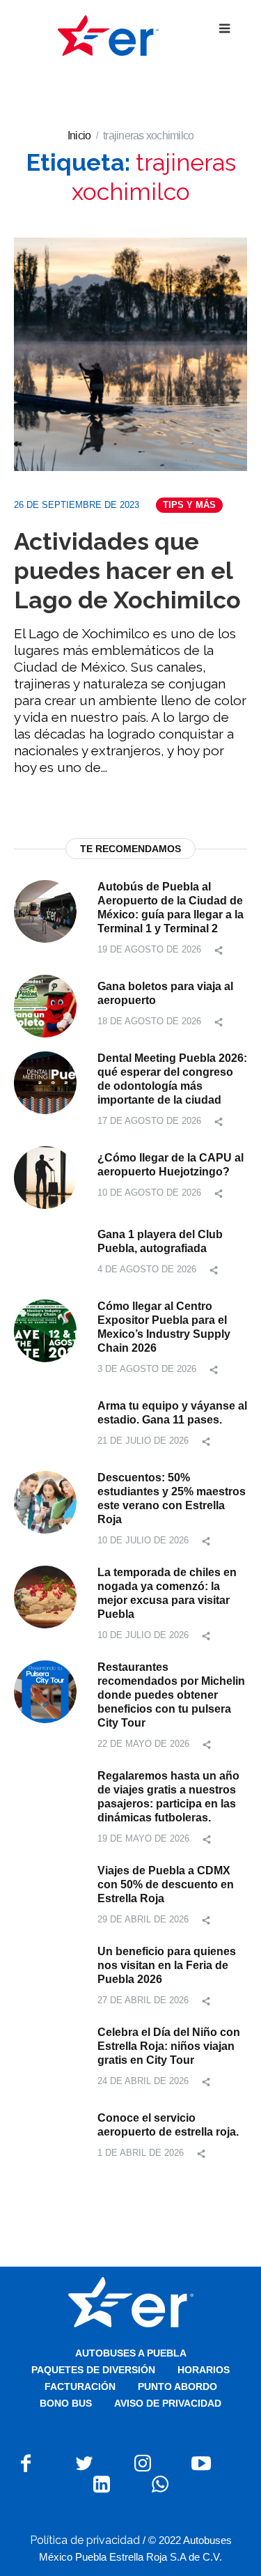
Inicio (79, 136)
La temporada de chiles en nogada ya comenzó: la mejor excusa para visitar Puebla (167, 1593)
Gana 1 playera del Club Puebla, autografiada (160, 1241)
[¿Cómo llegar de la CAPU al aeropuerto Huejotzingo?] (45, 1177)
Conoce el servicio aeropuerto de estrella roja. (168, 2125)
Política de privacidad (85, 2540)
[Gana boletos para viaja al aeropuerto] (45, 1005)
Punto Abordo (177, 2386)
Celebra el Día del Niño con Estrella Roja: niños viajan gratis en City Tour (169, 2046)
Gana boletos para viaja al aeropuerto (165, 993)
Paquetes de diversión (93, 2370)
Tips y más (189, 505)
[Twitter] (84, 2463)
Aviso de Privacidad (168, 2403)
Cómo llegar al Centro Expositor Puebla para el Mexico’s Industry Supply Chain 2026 (164, 1327)
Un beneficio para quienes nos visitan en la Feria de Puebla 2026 (167, 1965)
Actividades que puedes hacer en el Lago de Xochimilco (127, 571)
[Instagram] (143, 2463)
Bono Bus (66, 2403)
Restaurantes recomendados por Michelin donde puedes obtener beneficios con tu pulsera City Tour (171, 1695)
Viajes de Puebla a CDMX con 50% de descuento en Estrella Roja (166, 1884)
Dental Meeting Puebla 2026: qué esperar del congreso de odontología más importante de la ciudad (172, 1079)
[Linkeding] (102, 2484)
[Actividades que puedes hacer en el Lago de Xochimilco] (130, 354)
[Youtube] (201, 2463)
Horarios (204, 2370)
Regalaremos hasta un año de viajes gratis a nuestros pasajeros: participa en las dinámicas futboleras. (168, 1797)
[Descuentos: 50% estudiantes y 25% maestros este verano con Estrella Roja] (45, 1501)
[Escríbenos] (160, 2484)
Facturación (80, 2386)
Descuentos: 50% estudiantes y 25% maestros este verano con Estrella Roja (172, 1498)
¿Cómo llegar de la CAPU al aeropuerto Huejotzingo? (171, 1165)
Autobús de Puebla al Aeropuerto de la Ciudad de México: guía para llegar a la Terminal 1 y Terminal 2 (171, 908)
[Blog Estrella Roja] (108, 35)
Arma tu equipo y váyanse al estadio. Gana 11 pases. (172, 1413)
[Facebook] (26, 2463)
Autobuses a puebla (131, 2353)
